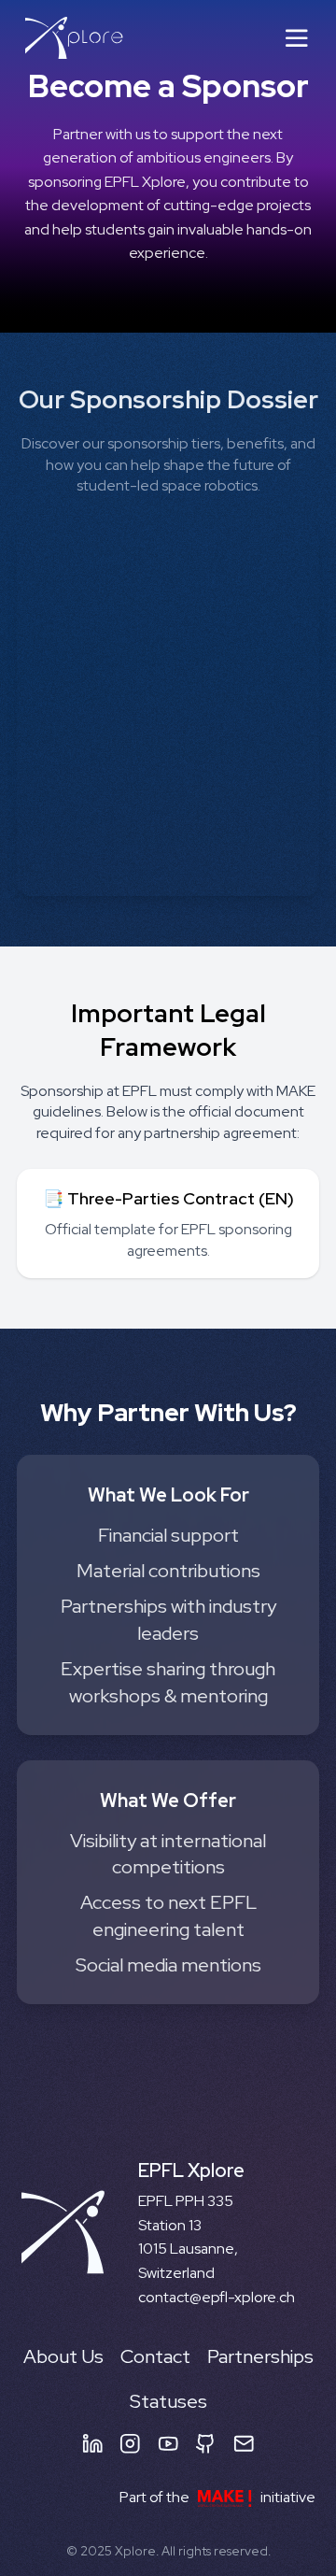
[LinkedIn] (93, 2444)
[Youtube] (168, 2444)
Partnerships (260, 2356)
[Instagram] (130, 2444)
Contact (155, 2356)
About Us (63, 2356)
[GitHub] (206, 2444)
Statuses (168, 2401)
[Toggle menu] (297, 38)
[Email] (244, 2444)
